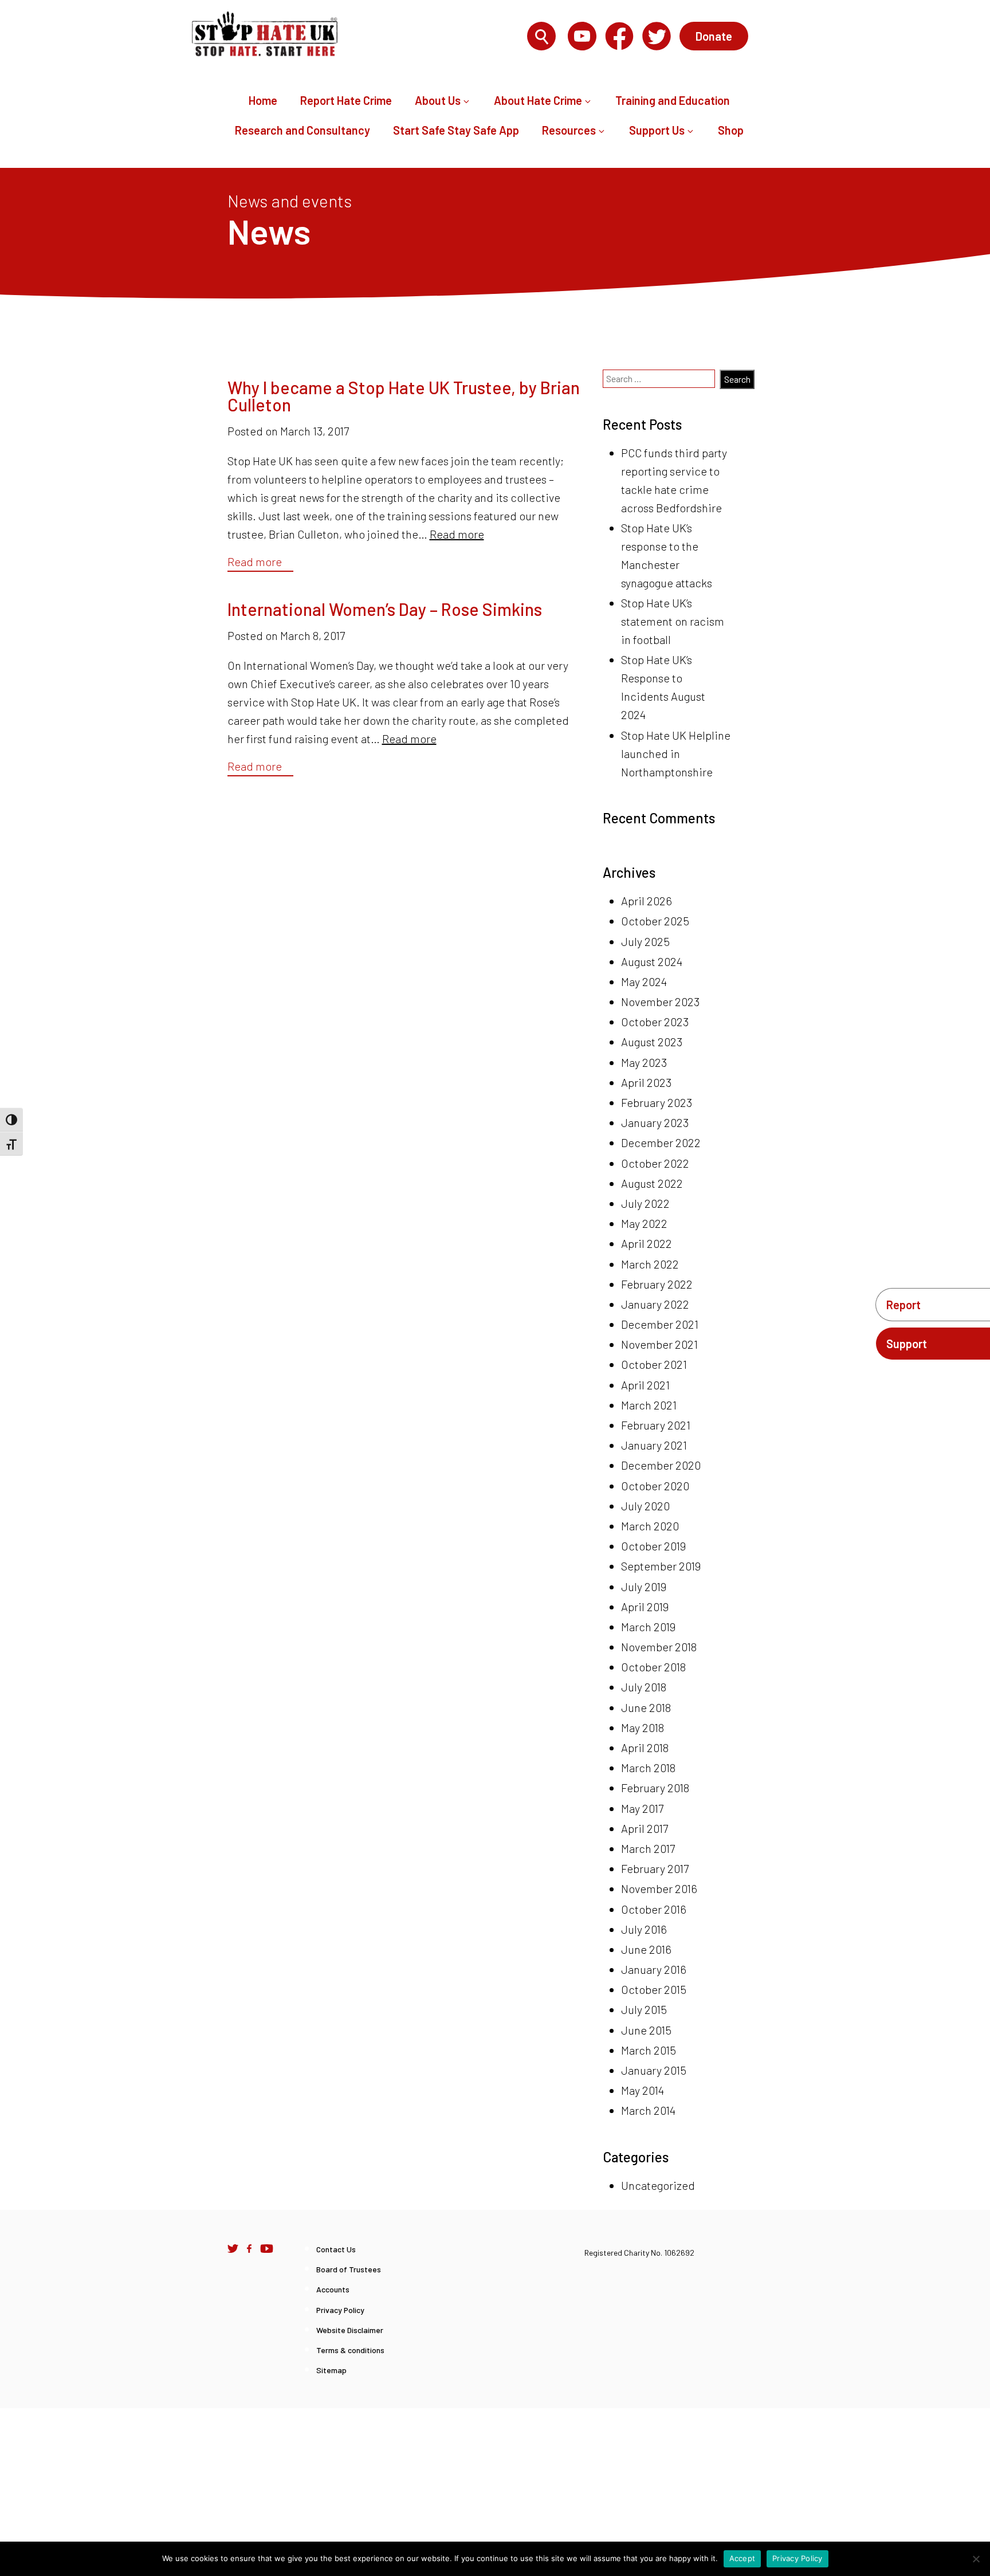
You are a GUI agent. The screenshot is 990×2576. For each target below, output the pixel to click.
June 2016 (646, 1949)
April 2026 (647, 901)
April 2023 (646, 1082)
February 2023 (657, 1102)
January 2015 (654, 2070)
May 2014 (643, 2090)
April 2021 (645, 1385)
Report (903, 1305)
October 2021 (654, 1364)
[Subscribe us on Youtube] (267, 2248)
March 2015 (649, 2050)
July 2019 (644, 1587)
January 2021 (654, 1445)
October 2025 (655, 921)
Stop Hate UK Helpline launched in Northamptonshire (676, 753)
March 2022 (650, 1264)
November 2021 (659, 1344)
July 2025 (645, 941)
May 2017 (642, 1808)
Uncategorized (658, 2185)
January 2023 (655, 1122)
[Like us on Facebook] (249, 2248)
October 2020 (655, 1486)
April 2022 (647, 1243)
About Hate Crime (538, 100)
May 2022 (644, 1223)
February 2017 (655, 1868)
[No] (976, 2559)
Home (263, 100)
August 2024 (652, 961)
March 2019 (648, 1627)
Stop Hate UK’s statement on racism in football (673, 621)
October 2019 (653, 1546)
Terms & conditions (350, 2350)
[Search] (541, 37)
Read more (457, 534)
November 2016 (659, 1888)
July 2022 (645, 1203)
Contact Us (336, 2249)
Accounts (333, 2289)
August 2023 (652, 1042)
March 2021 (649, 1405)
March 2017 (648, 1848)
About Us (438, 100)
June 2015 (646, 2030)
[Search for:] (455, 37)
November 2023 (660, 1002)
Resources (569, 130)
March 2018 (648, 1768)
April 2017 (645, 1828)
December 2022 (661, 1142)
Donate (714, 36)
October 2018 (653, 1667)
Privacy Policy (340, 2310)
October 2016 (654, 1909)
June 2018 (646, 1707)
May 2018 (643, 1727)
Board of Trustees (349, 2269)
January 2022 (655, 1304)
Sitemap (331, 2370)
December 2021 (660, 1324)
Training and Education (673, 100)
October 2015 (654, 1989)
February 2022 (657, 1284)
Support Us (657, 130)
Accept (742, 2558)
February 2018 (655, 1788)
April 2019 (645, 1607)
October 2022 (655, 1163)
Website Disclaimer (350, 2330)
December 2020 (661, 1465)
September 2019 (661, 1566)
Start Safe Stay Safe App (456, 130)
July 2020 (645, 1506)
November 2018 (659, 1647)
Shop (731, 130)
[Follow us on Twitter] (233, 2248)
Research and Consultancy (302, 130)
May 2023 (644, 1062)
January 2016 (654, 1969)
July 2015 (644, 2009)
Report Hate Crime (346, 100)
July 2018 (644, 1687)
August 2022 (652, 1183)
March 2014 (648, 2110)
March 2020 (650, 1526)
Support (907, 1344)
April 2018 (645, 1748)
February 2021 (656, 1425)
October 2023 (655, 1022)
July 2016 (644, 1929)
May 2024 (644, 981)
